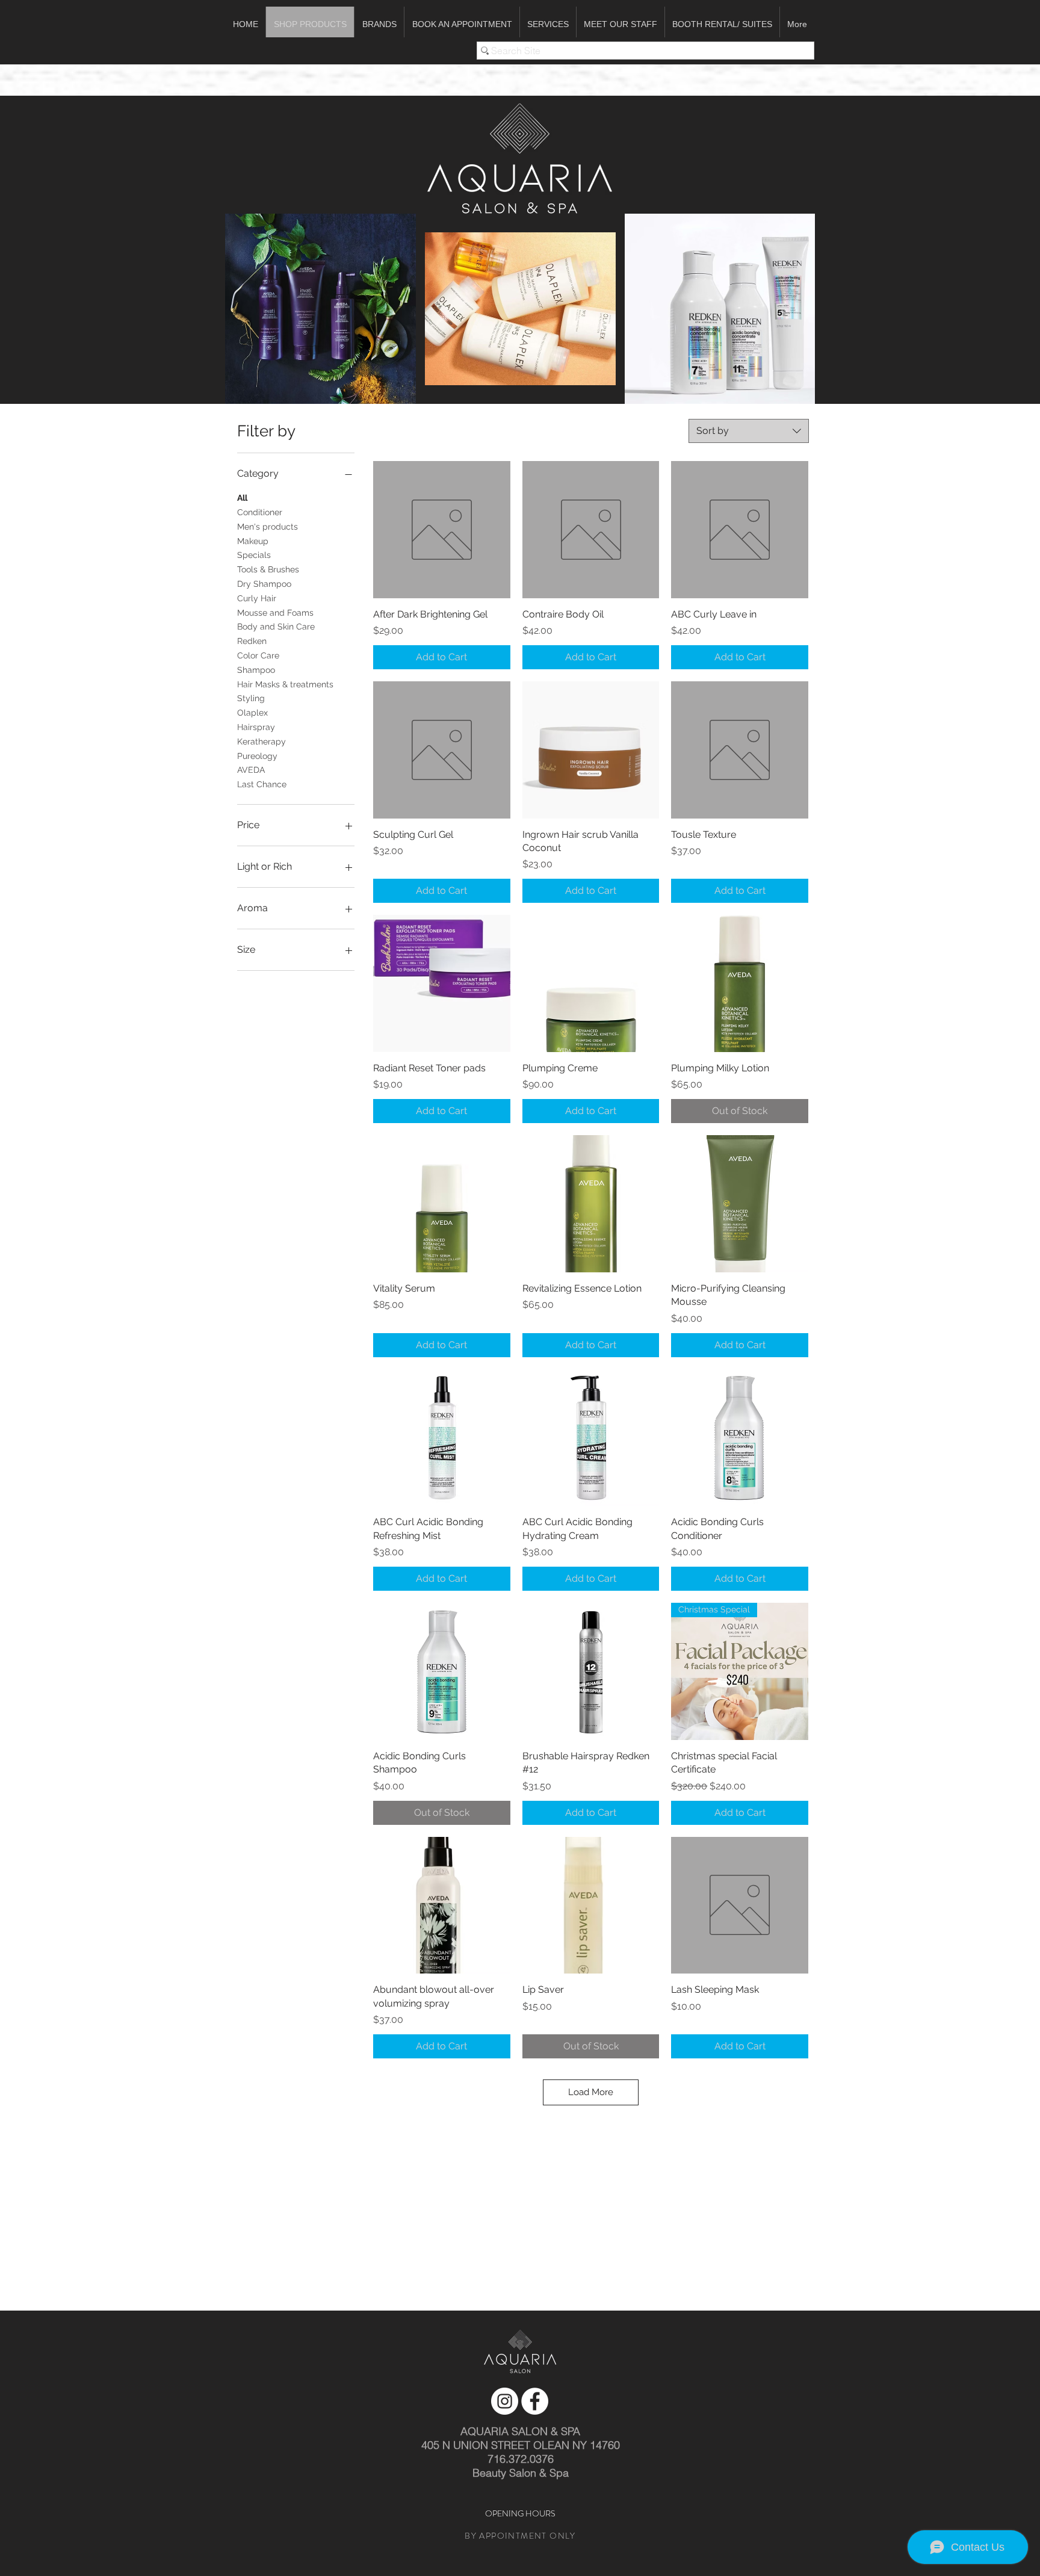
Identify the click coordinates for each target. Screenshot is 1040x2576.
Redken (252, 641)
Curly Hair (257, 598)
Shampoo (256, 670)
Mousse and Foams (275, 613)
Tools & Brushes (268, 569)
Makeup (253, 541)
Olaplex (252, 713)
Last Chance (262, 784)
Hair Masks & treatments (285, 684)
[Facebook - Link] (535, 2401)
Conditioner (260, 512)
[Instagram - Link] (505, 2401)
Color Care (258, 655)
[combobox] (749, 431)
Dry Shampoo (264, 584)
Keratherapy (262, 742)
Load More (591, 2092)
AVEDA (251, 770)
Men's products (268, 527)
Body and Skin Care (276, 627)
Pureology (257, 756)
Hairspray (256, 727)
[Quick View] (442, 530)
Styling (251, 698)
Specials (254, 555)
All (242, 498)
